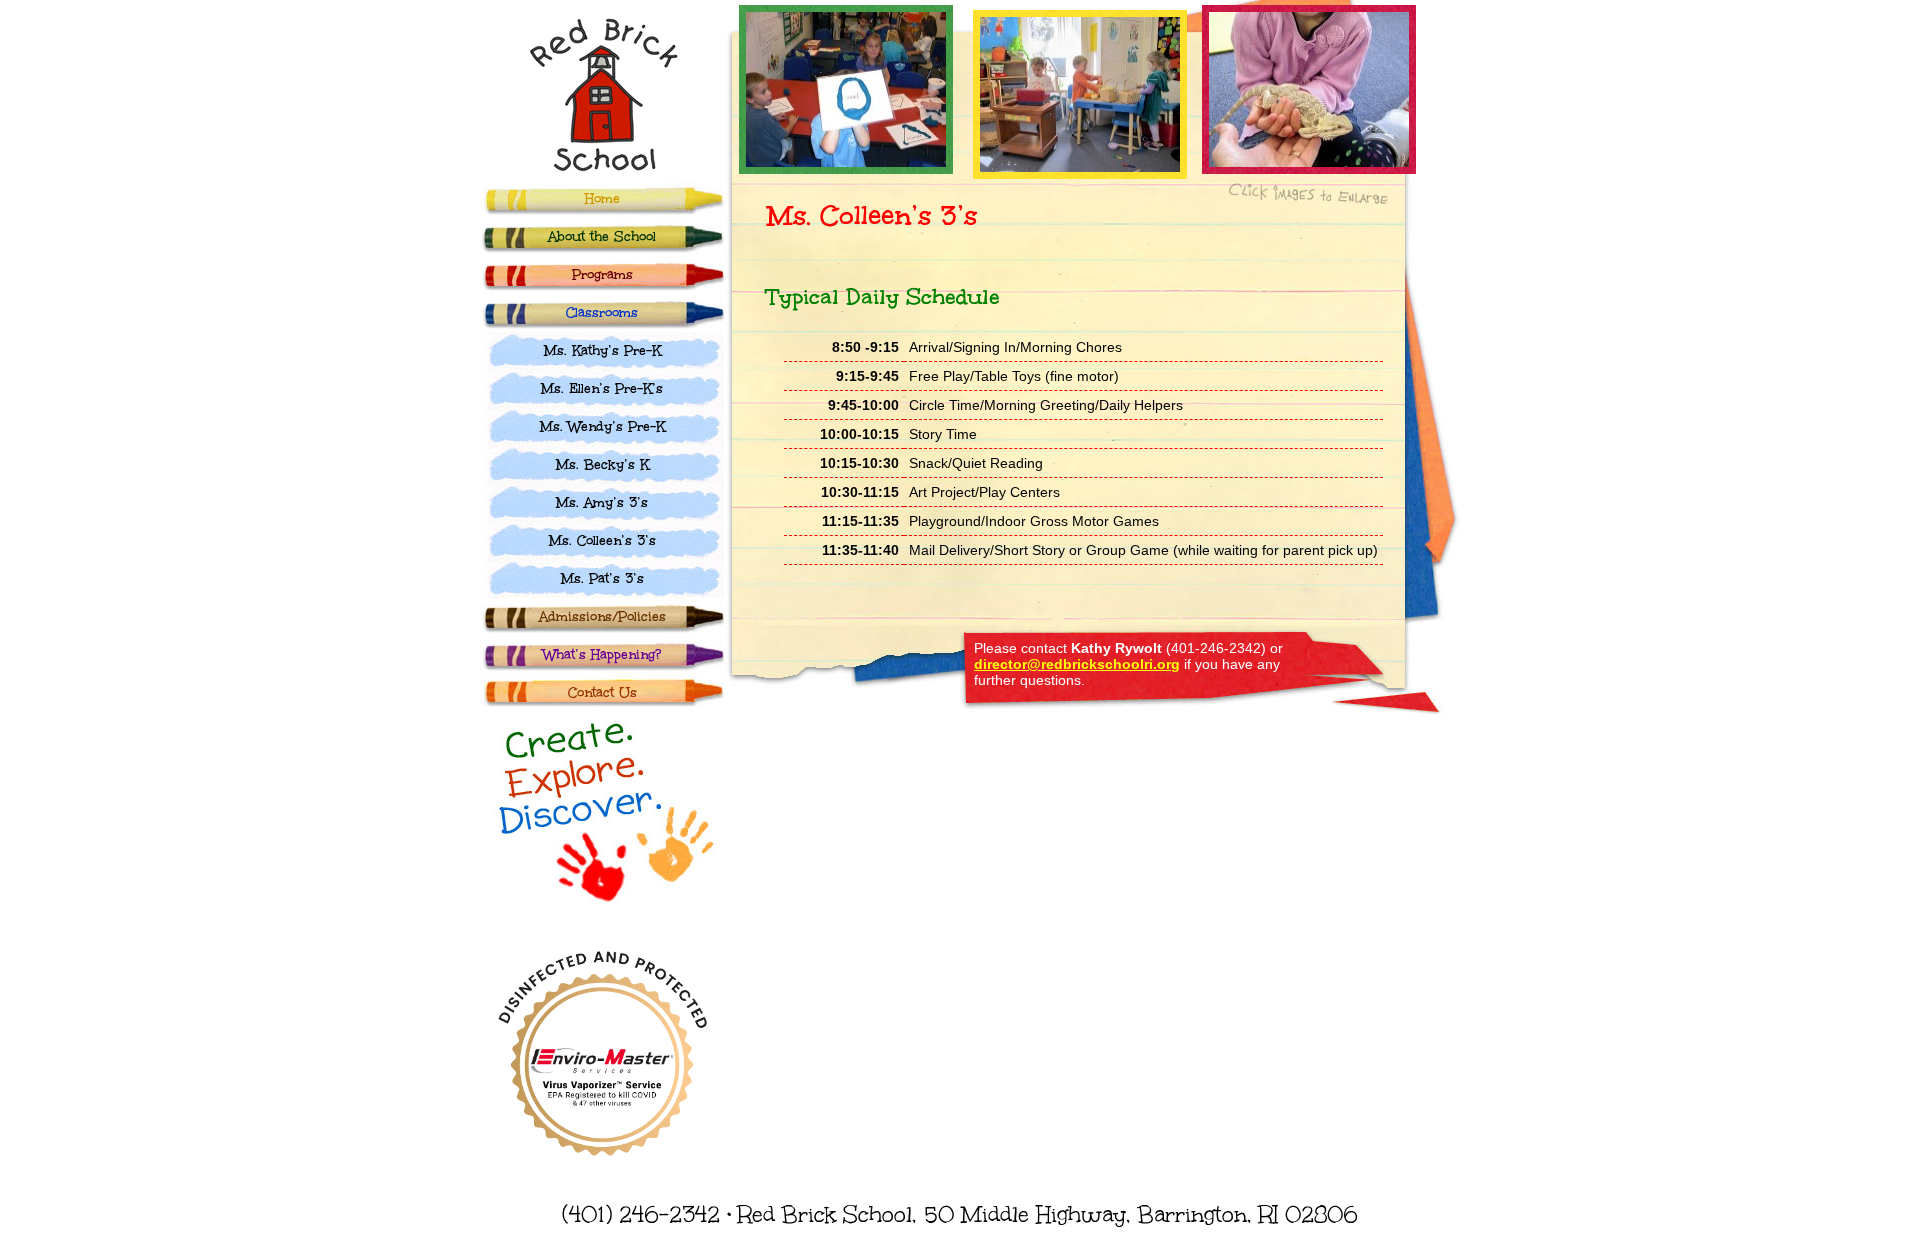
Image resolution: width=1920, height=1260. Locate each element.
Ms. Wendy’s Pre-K (602, 427)
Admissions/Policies (602, 617)
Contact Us (602, 693)
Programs (602, 275)
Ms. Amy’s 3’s (602, 503)
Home (602, 199)
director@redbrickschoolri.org (1077, 664)
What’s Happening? (602, 655)
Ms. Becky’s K (602, 465)
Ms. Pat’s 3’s (602, 579)
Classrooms (602, 313)
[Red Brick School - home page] (592, 174)
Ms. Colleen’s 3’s (602, 541)
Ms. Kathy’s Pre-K (602, 351)
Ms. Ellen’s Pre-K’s (602, 389)
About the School (602, 237)
